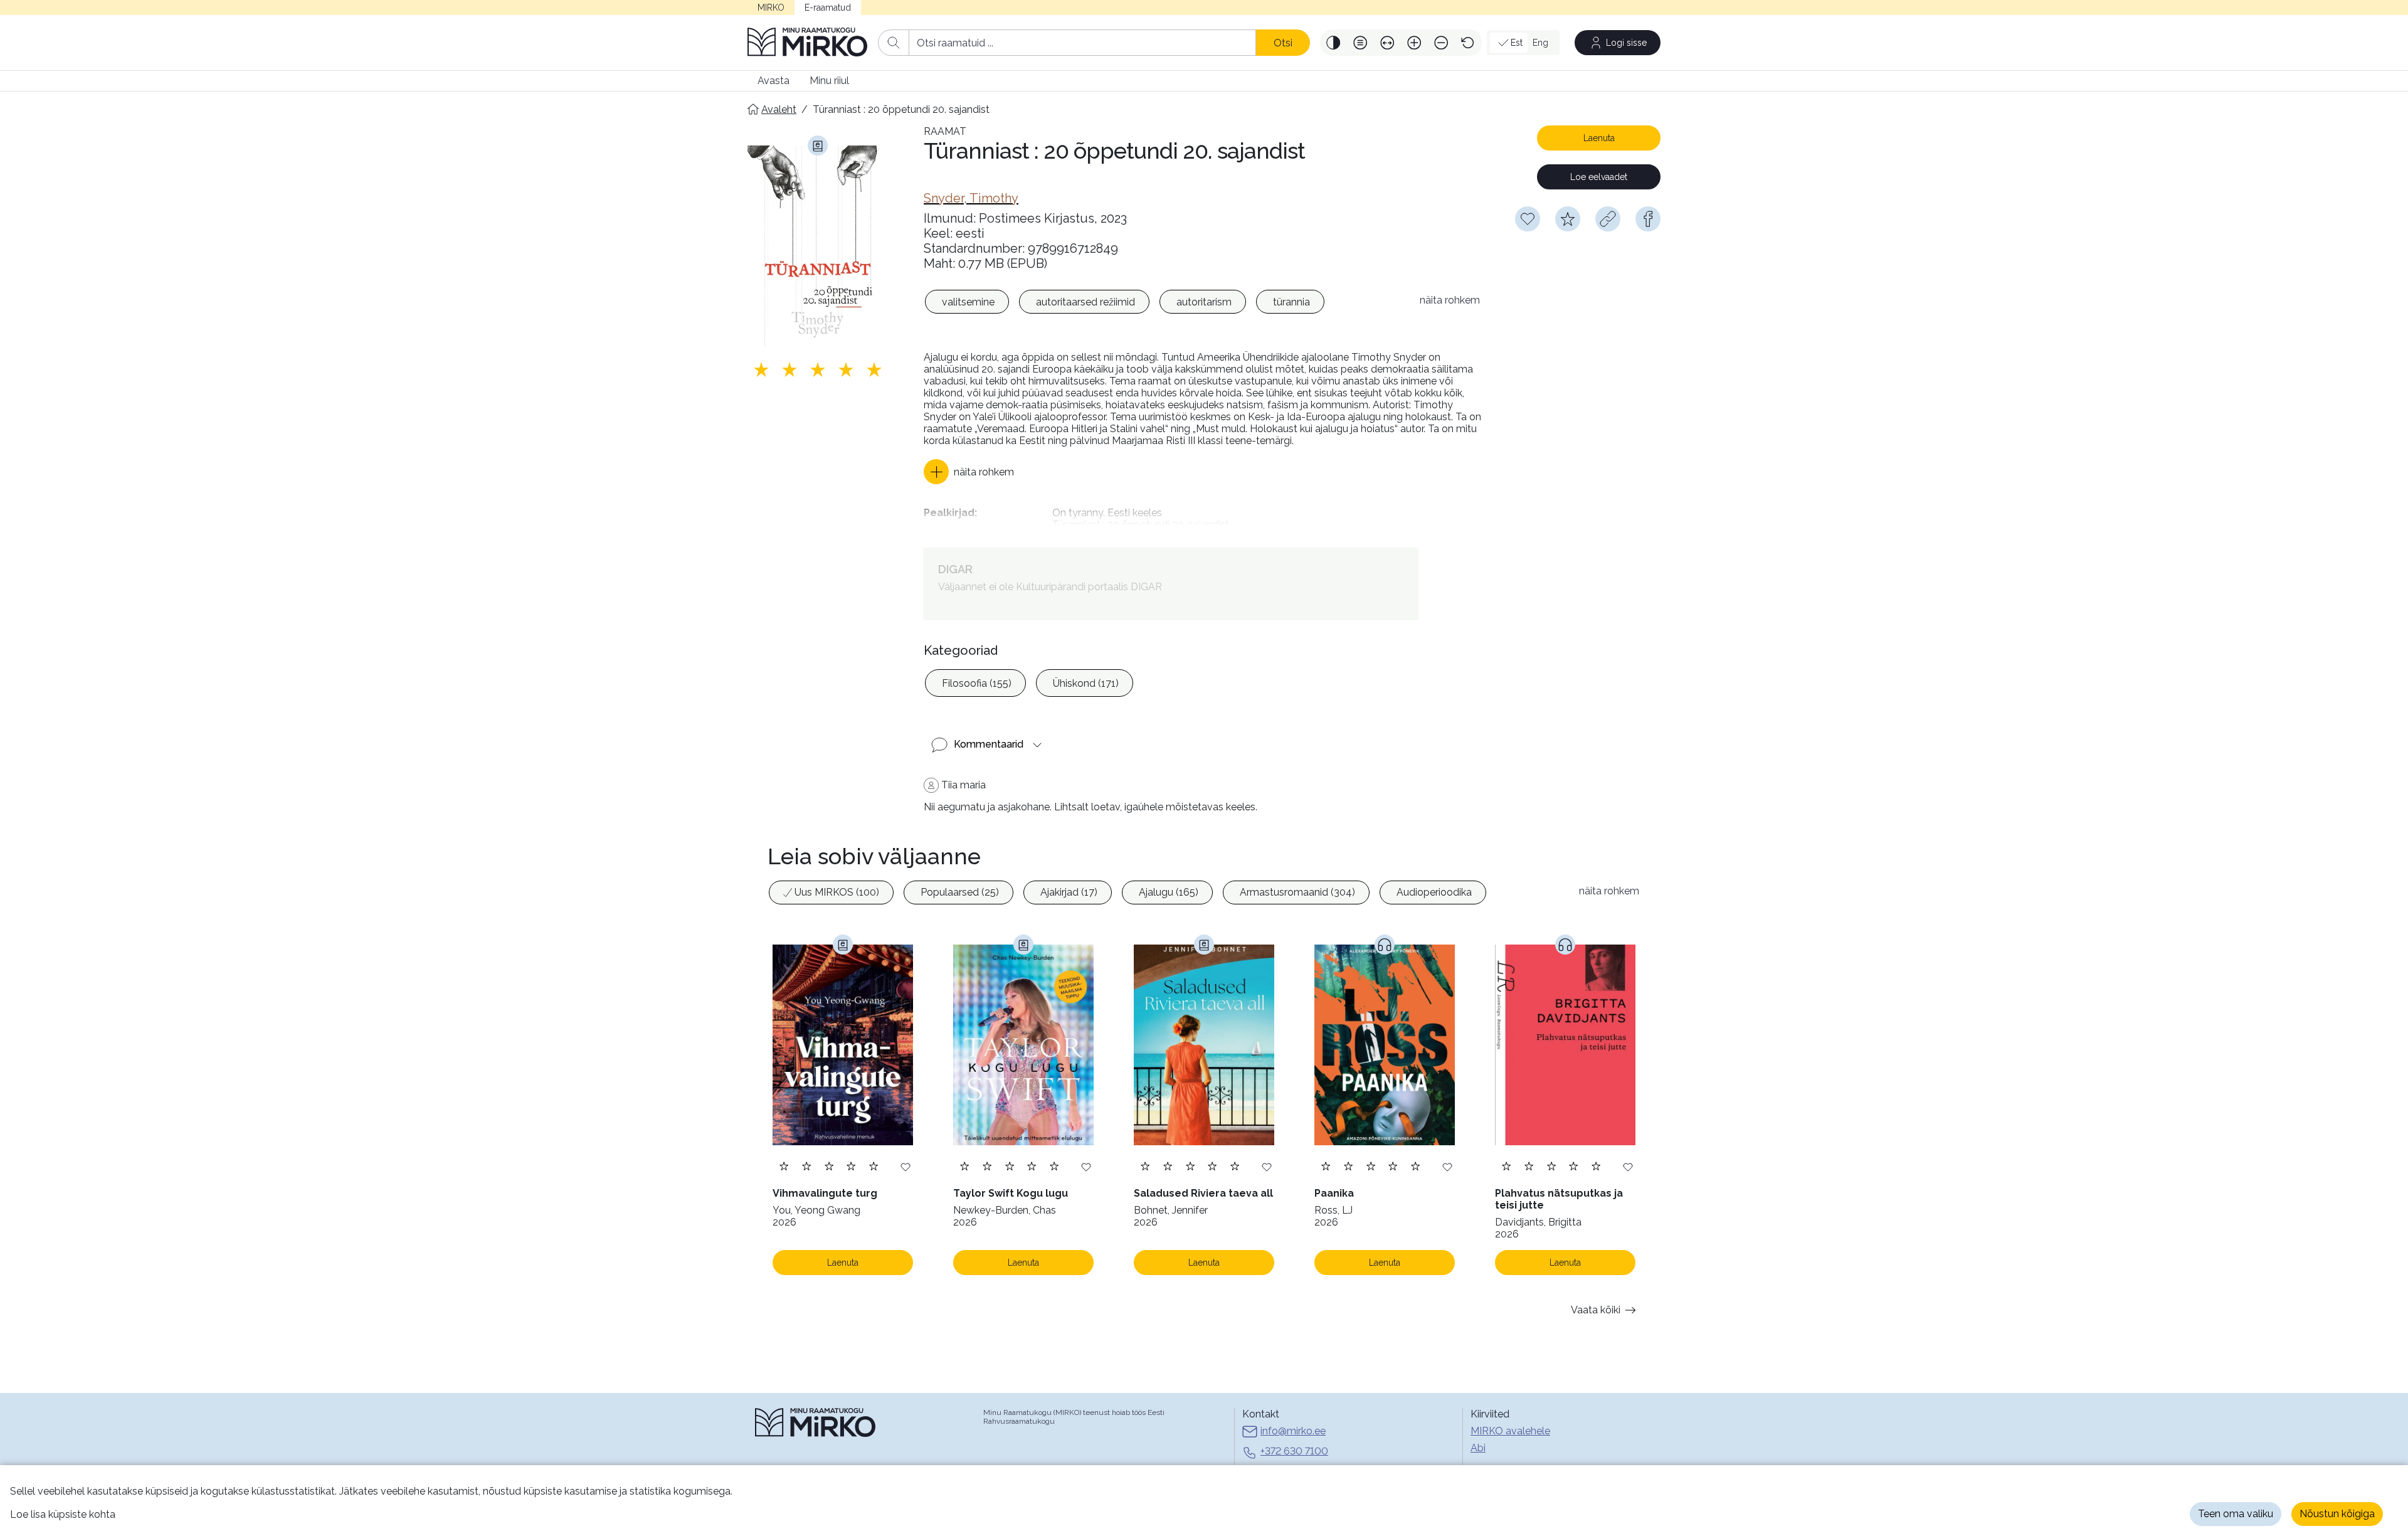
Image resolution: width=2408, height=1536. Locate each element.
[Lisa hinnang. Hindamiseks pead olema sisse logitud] (818, 369)
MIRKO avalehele (1510, 1431)
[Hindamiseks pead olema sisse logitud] (1568, 219)
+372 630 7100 (1294, 1451)
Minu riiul (829, 81)
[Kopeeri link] (1608, 219)
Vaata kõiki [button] (1596, 1310)
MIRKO (771, 8)
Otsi (1283, 43)
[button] (1333, 43)
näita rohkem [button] (1450, 300)
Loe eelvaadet (1599, 177)
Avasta (774, 81)
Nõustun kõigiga (2337, 1514)
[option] (967, 302)
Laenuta (1599, 138)
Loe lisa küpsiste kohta (63, 1514)
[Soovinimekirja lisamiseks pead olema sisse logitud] (1528, 219)
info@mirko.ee (1293, 1431)
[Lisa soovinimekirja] (906, 1166)
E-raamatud (828, 8)
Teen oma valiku (2236, 1514)
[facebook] (1648, 219)
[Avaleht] (808, 43)
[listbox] (1165, 304)
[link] (971, 198)
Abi (1478, 1448)
